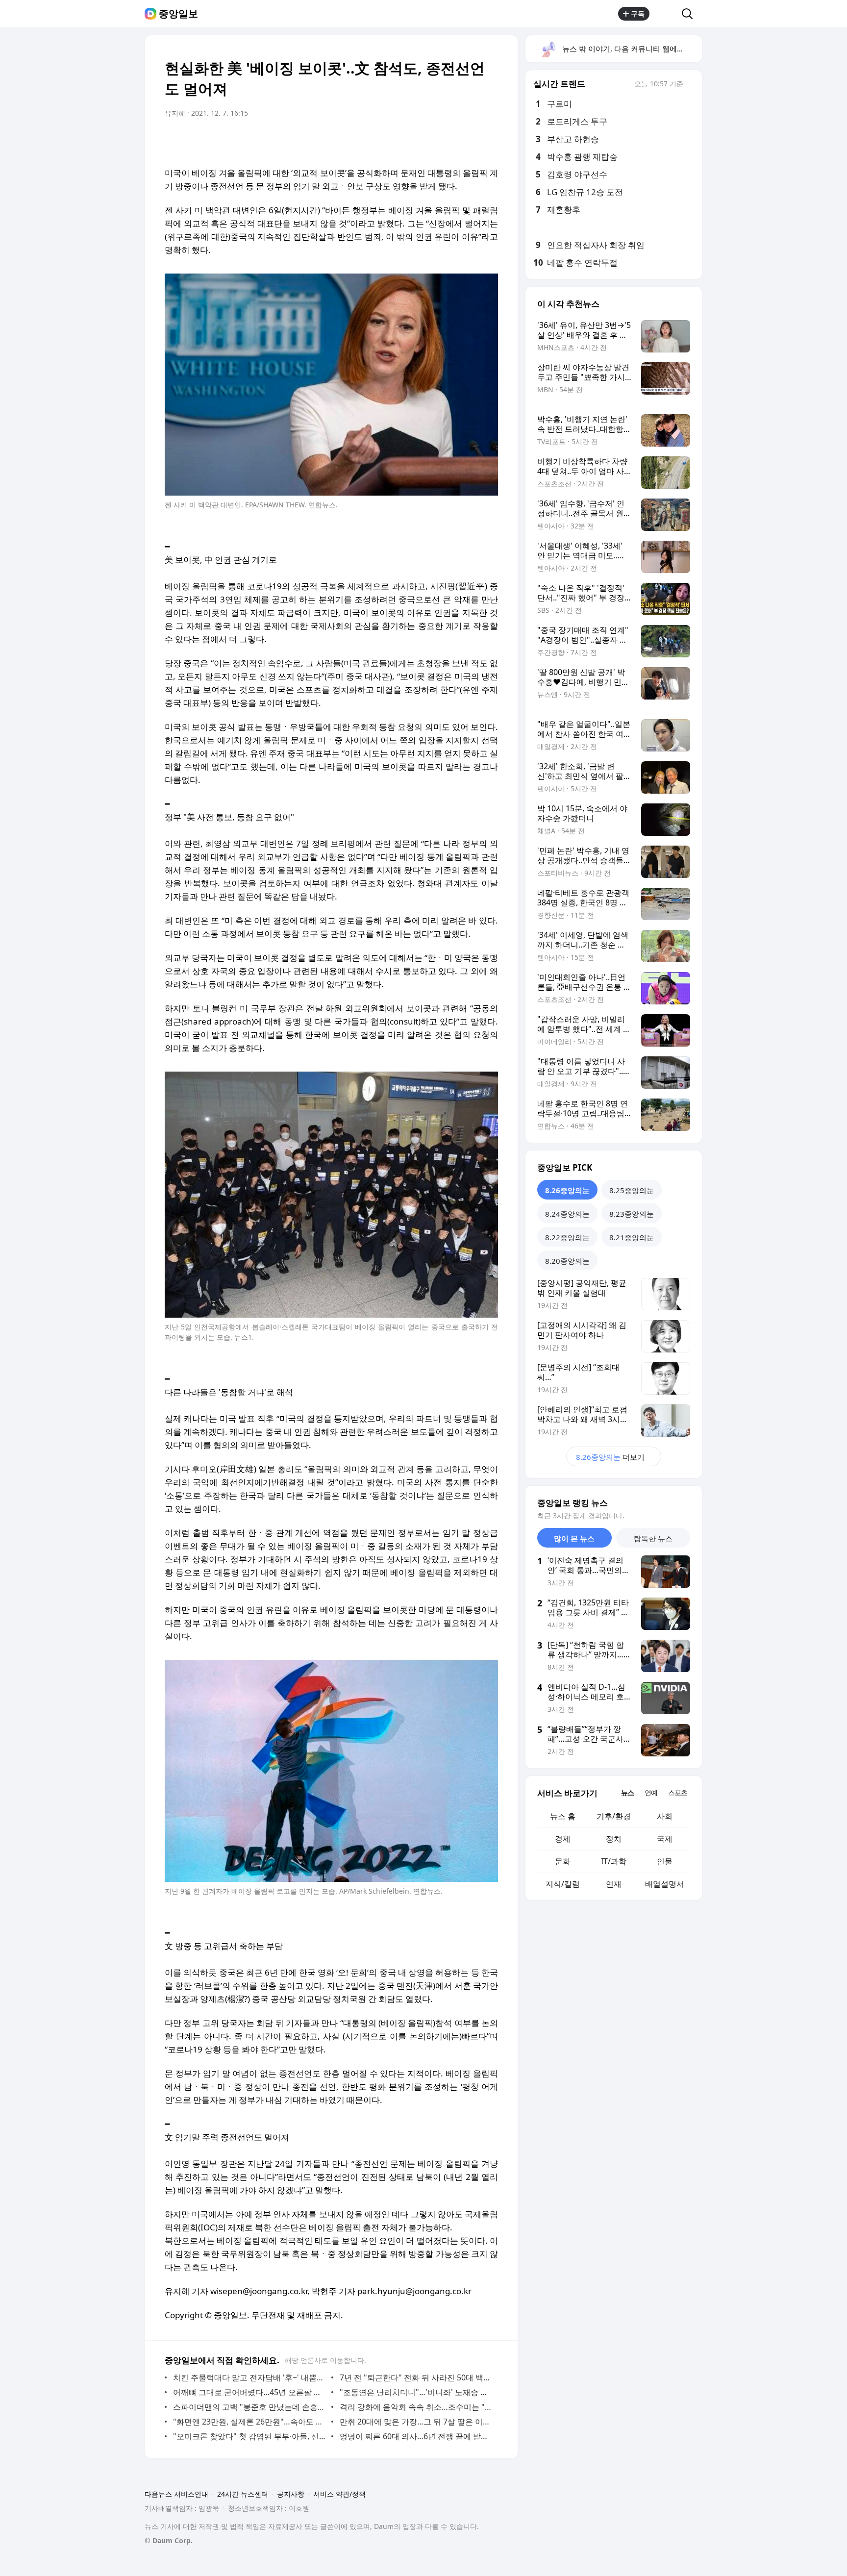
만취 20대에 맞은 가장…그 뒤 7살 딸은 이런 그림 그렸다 (416, 2422)
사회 (665, 1816)
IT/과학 (614, 1861)
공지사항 (291, 2494)
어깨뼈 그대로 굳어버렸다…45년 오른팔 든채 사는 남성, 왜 (250, 2392)
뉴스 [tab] (627, 1792)
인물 (665, 1861)
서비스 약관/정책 (339, 2494)
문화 (563, 1861)
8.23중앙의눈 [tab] (632, 1214)
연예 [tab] (651, 1792)
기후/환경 (614, 1816)
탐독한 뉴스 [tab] (653, 1538)
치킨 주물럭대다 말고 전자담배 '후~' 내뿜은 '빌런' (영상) (250, 2377)
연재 (614, 1884)
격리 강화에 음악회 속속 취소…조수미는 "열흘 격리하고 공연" (416, 2407)
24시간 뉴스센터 (243, 2494)
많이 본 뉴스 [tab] (574, 1538)
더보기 (610, 1457)
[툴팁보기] (690, 85)
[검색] (690, 14)
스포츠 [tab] (678, 1792)
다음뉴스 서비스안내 (176, 2494)
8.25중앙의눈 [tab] (632, 1190)
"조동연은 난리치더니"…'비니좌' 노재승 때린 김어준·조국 (416, 2392)
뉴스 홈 (563, 1816)
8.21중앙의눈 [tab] (632, 1237)
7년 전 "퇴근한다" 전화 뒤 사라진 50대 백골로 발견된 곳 (416, 2377)
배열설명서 (665, 1884)
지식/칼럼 (563, 1884)
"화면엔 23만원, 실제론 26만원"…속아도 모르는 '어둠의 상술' (250, 2422)
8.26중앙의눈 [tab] (567, 1190)
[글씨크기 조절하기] (469, 141)
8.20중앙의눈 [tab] (567, 1261)
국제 (665, 1839)
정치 (614, 1839)
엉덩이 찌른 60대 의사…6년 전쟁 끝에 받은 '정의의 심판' (416, 2436)
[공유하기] (666, 14)
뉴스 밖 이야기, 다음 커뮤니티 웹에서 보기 (632, 49)
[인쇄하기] (488, 141)
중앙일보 (178, 14)
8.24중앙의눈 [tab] (567, 1214)
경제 (563, 1839)
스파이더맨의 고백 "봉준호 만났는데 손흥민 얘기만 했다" (250, 2407)
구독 (638, 13)
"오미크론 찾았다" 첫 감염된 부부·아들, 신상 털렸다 (250, 2436)
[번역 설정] (449, 141)
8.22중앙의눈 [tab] (567, 1237)
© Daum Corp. (169, 2540)
